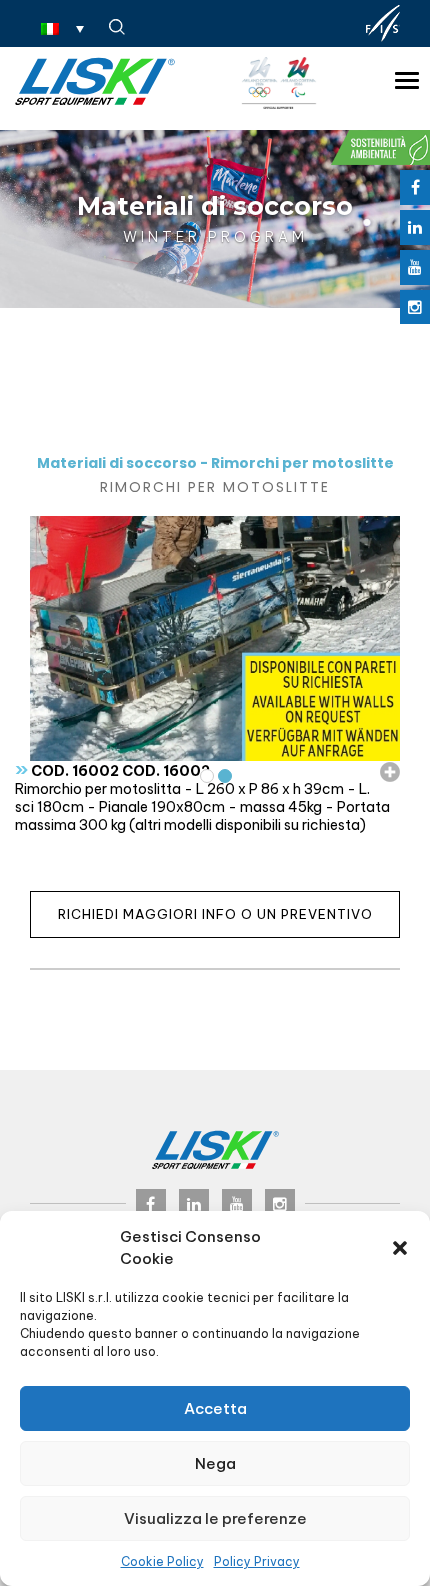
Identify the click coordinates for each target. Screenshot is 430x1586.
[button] (400, 1248)
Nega (215, 1463)
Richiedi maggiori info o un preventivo (215, 914)
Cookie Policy (162, 1561)
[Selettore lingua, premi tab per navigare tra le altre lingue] (62, 28)
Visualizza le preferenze (215, 1518)
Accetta (215, 1408)
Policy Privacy (257, 1561)
